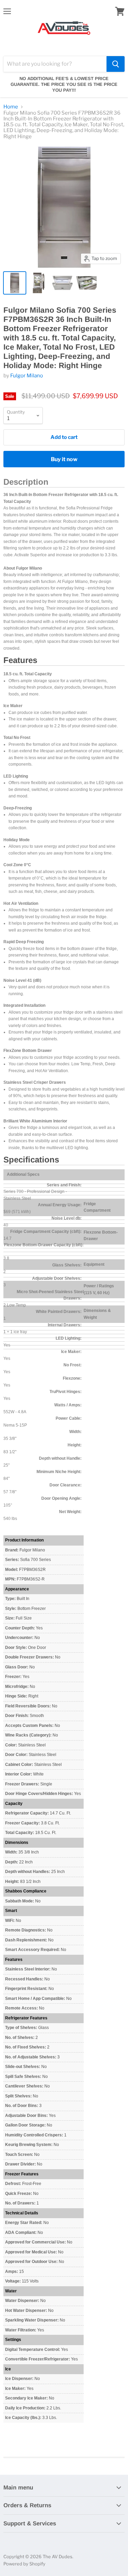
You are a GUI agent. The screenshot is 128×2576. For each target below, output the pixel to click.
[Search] (116, 64)
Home (11, 107)
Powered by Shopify (24, 2564)
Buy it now (64, 459)
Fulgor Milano (27, 376)
